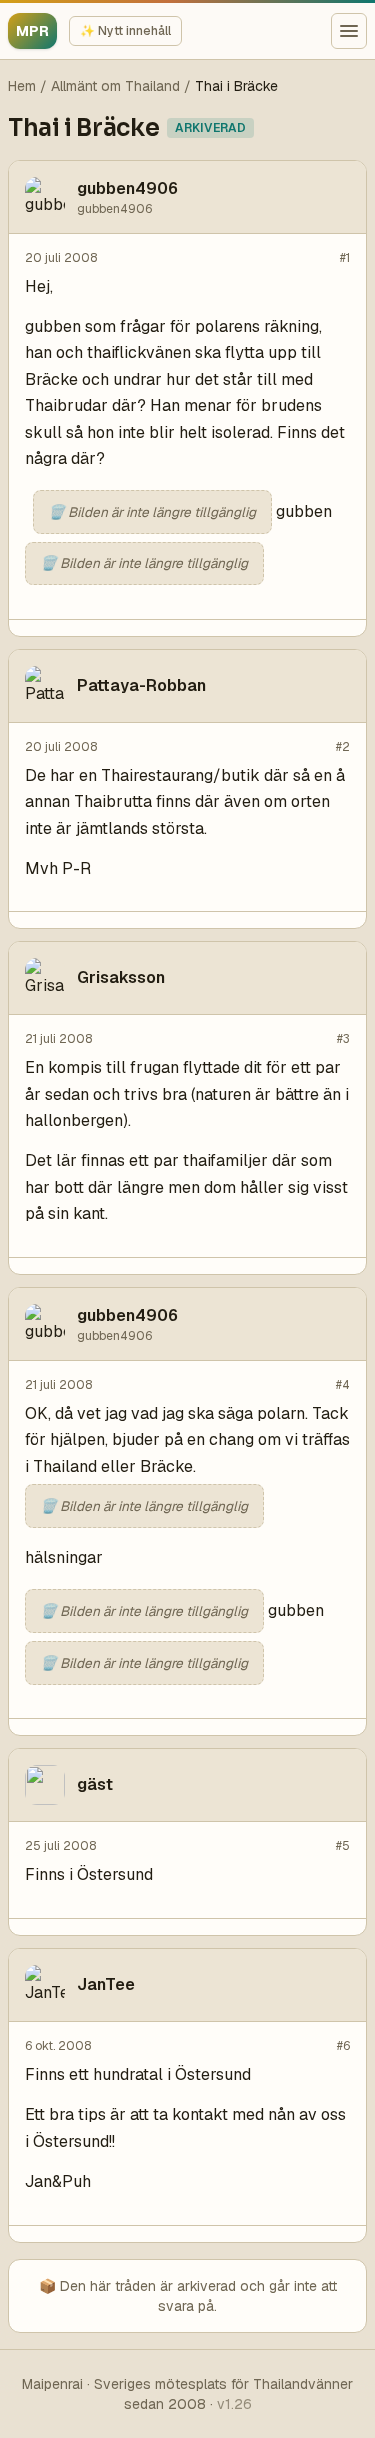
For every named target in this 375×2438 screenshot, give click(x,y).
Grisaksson (121, 977)
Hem (22, 86)
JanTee (106, 1984)
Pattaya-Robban (141, 685)
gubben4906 (127, 188)
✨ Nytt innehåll (125, 31)
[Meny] (349, 31)
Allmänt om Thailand (115, 86)
